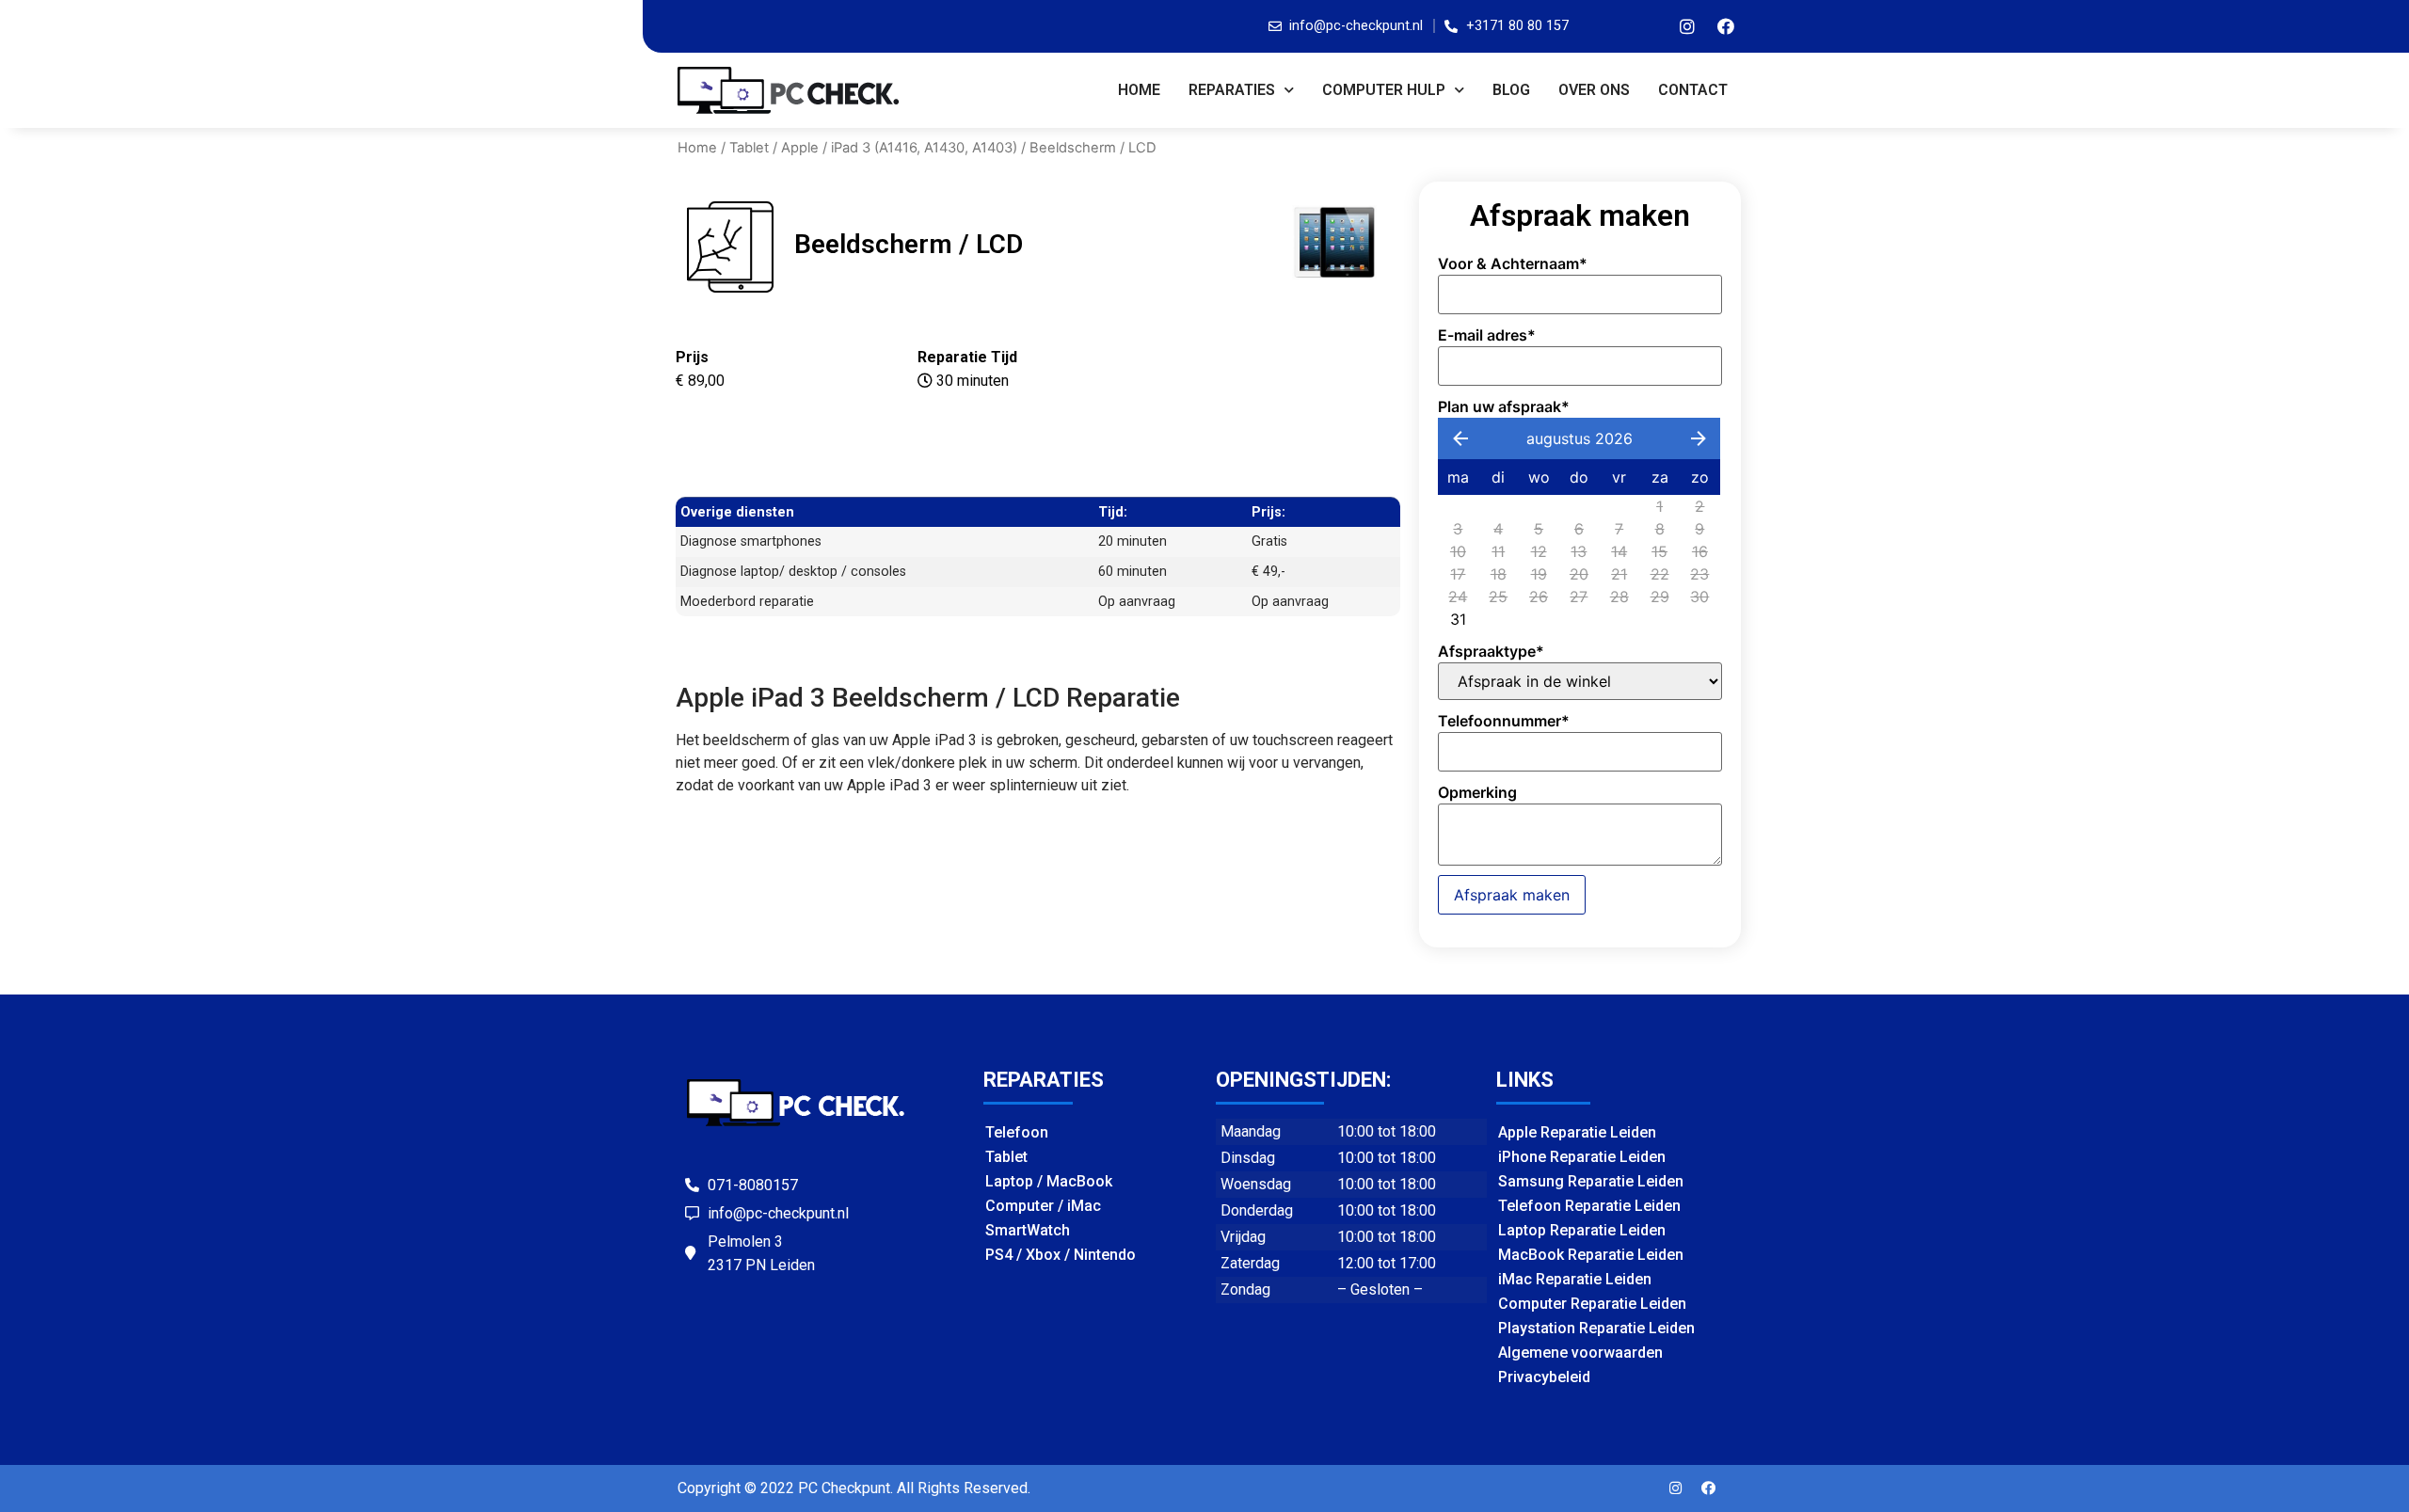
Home (1139, 90)
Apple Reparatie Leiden (1577, 1132)
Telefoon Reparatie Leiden (1589, 1206)
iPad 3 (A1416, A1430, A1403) (924, 148)
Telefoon (1017, 1132)
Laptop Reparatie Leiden (1582, 1230)
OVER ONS (1594, 90)
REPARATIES (1232, 90)
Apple (800, 148)
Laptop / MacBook (1049, 1181)
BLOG (1511, 90)
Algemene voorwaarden (1580, 1353)
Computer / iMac (1043, 1206)
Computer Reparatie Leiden (1592, 1304)
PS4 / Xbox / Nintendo (1061, 1255)
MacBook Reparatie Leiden (1591, 1255)
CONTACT (1693, 90)
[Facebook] (1726, 26)
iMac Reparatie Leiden (1575, 1279)
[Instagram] (1687, 26)
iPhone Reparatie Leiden (1582, 1157)
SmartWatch (1028, 1230)
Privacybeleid (1544, 1377)
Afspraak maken (1512, 895)
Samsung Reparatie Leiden (1591, 1181)
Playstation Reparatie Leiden (1596, 1328)
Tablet (749, 148)
